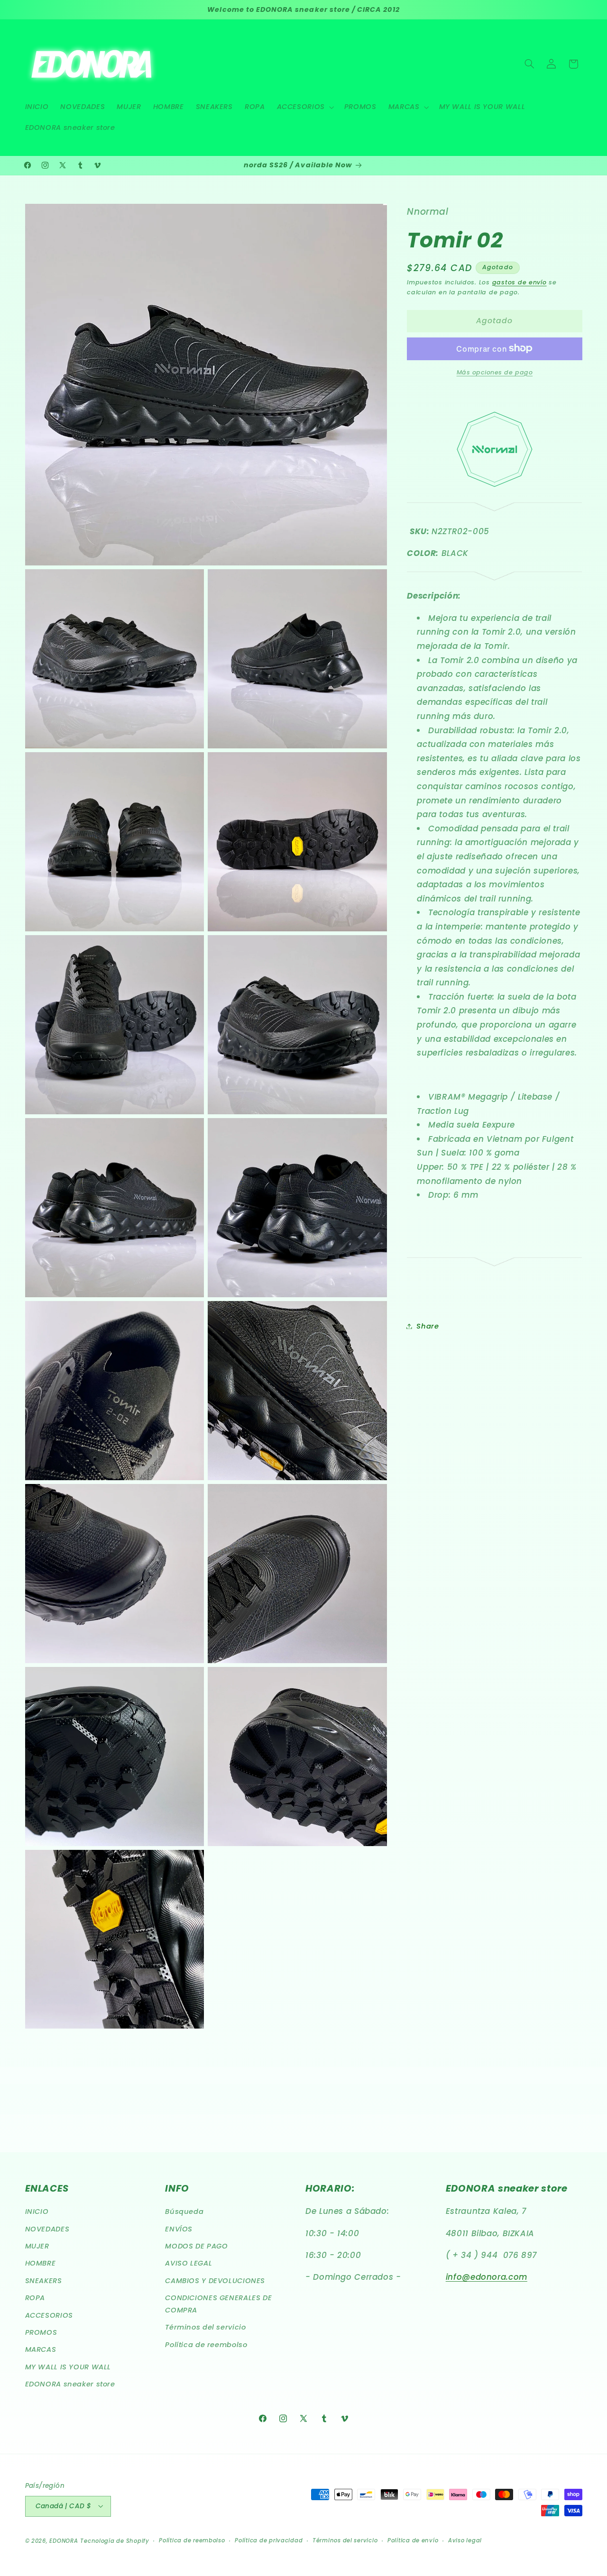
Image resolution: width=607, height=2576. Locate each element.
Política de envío (413, 2540)
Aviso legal (465, 2540)
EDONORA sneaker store (70, 2385)
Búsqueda (184, 2212)
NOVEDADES (47, 2229)
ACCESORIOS (49, 2315)
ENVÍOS (179, 2229)
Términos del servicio (205, 2328)
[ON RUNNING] (494, 509)
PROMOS (41, 2333)
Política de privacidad (269, 2540)
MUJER (37, 2247)
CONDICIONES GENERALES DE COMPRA (218, 2304)
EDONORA (64, 2540)
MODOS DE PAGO (196, 2247)
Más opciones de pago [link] (495, 372)
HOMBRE (41, 2264)
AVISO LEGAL (189, 2264)
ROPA (35, 2298)
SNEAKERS (44, 2281)
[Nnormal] (495, 492)
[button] (304, 107)
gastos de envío (520, 282)
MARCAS (41, 2350)
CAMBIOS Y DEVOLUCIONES (215, 2281)
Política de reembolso (206, 2345)
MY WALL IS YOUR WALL (68, 2367)
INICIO (37, 2212)
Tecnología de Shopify (115, 2540)
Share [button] (428, 1326)
